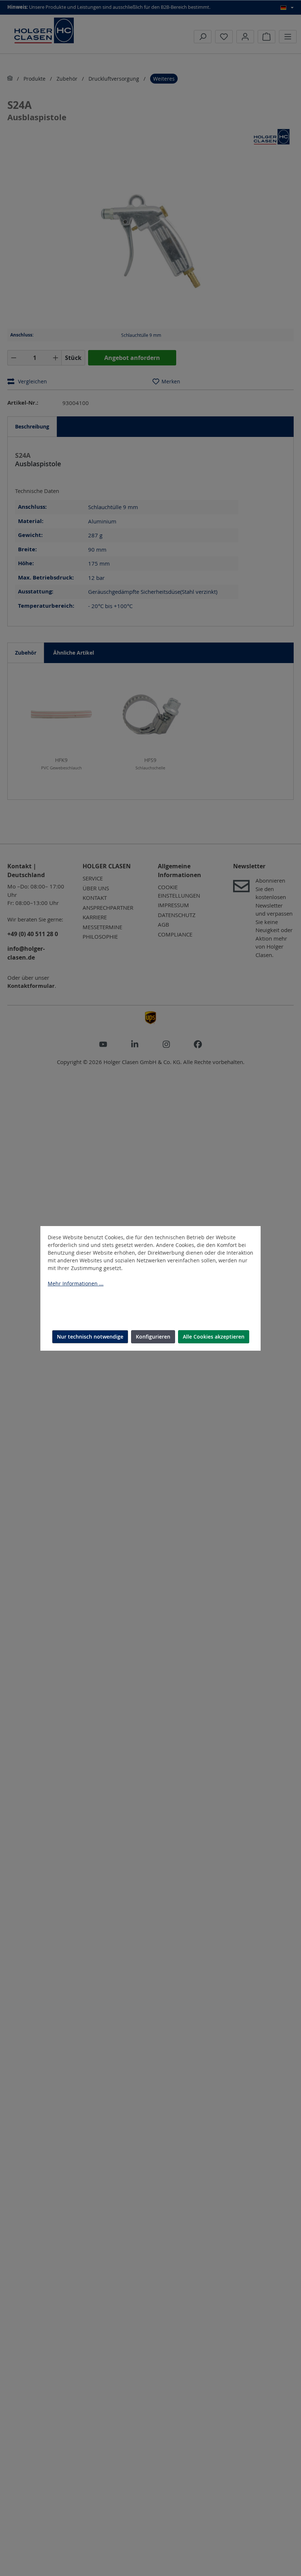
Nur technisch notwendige (90, 1337)
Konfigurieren (153, 1337)
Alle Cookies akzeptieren (214, 1337)
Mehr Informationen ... (76, 1283)
